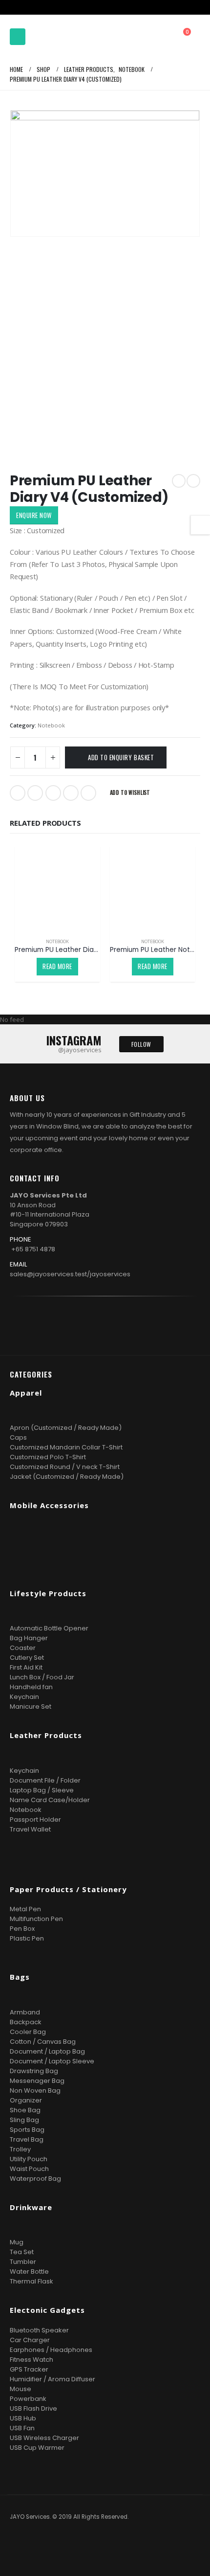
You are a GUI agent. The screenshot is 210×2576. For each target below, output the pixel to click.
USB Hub (23, 2418)
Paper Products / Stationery (68, 1889)
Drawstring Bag (34, 2071)
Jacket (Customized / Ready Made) (67, 1477)
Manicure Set (31, 1706)
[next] (193, 481)
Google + (71, 793)
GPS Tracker (29, 2369)
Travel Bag (27, 2139)
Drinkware (31, 2207)
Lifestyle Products (48, 1593)
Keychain (24, 1697)
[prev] (179, 481)
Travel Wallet (30, 1829)
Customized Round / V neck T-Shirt (65, 1467)
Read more (57, 966)
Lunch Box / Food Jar (42, 1677)
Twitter (35, 793)
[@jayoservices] (121, 1323)
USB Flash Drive (33, 2408)
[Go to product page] (57, 888)
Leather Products (46, 1735)
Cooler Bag (28, 2032)
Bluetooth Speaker (39, 2330)
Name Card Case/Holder (50, 1800)
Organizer (26, 2100)
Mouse (21, 2389)
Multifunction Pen (36, 1919)
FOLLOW (141, 1044)
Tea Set (22, 2252)
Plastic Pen (27, 1938)
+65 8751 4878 (33, 1249)
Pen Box (22, 1929)
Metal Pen (25, 1909)
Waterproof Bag (35, 2179)
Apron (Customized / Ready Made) (66, 1428)
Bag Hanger (29, 1638)
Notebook (51, 725)
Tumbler (23, 2262)
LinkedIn (53, 793)
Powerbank (28, 2399)
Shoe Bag (25, 2110)
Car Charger (30, 2340)
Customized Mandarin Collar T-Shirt (66, 1447)
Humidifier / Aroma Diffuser (52, 2379)
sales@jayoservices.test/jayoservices (70, 1274)
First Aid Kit (26, 1667)
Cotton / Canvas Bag (43, 2042)
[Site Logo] (56, 37)
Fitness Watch (31, 2360)
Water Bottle (29, 2271)
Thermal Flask (31, 2281)
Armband (25, 2012)
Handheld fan (31, 1687)
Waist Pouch (29, 2169)
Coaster (23, 1648)
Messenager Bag (37, 2081)
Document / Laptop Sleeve (52, 2061)
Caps (18, 1437)
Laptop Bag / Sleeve (42, 1790)
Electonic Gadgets (47, 2310)
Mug (17, 2242)
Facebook (18, 793)
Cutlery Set (27, 1658)
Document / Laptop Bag (47, 2051)
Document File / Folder (45, 1780)
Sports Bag (27, 2130)
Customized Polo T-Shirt (48, 1457)
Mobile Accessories (49, 1505)
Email (88, 793)
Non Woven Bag (35, 2090)
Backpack (26, 2022)
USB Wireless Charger (44, 2438)
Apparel (26, 1393)
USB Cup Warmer (37, 2448)
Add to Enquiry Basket (121, 757)
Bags (20, 1977)
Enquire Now (34, 515)
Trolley (20, 2149)
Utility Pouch (29, 2159)
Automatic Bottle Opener (49, 1628)
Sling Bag (24, 2120)
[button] (18, 37)
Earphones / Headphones (51, 2350)
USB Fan (22, 2428)
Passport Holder (35, 1819)
